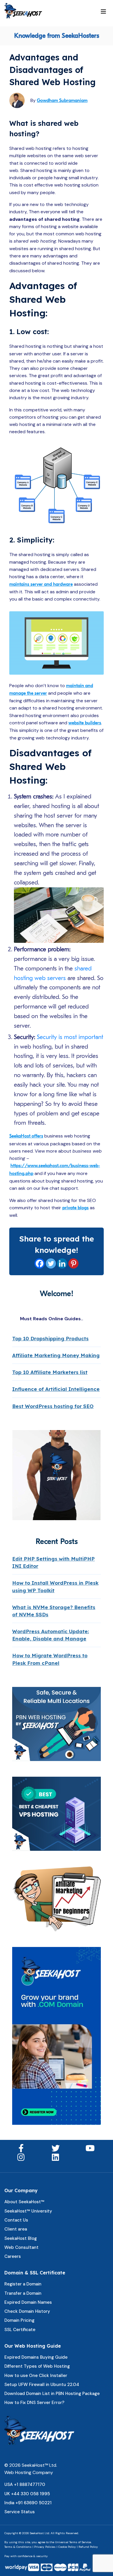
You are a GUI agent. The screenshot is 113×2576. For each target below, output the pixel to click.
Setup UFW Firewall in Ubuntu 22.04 (42, 2385)
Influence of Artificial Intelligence (56, 1389)
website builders (85, 723)
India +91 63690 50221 (28, 2503)
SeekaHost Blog (21, 2238)
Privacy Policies (45, 2547)
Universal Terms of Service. (73, 2542)
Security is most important (70, 1037)
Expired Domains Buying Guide (36, 2357)
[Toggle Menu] (103, 12)
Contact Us (16, 2220)
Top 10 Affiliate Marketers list (50, 1372)
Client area (16, 2229)
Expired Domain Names (28, 2302)
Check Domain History (27, 2311)
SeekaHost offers (26, 1136)
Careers (13, 2256)
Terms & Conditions (18, 2547)
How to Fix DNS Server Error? (34, 2403)
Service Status (20, 2512)
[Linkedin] (62, 1263)
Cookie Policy (67, 2547)
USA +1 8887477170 (25, 2484)
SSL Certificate (20, 2330)
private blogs (75, 1208)
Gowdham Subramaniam (62, 101)
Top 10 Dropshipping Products (50, 1338)
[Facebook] (40, 1263)
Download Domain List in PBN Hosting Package (52, 2394)
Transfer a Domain (23, 2293)
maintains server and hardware (41, 584)
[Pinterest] (73, 1263)
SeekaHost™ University (28, 2211)
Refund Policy (88, 2547)
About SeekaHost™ (24, 2202)
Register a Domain (23, 2284)
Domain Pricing (19, 2320)
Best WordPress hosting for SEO (53, 1406)
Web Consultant (21, 2247)
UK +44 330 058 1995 (27, 2494)
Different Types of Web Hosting (37, 2366)
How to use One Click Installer (36, 2376)
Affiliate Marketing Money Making (56, 1355)
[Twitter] (51, 1263)
